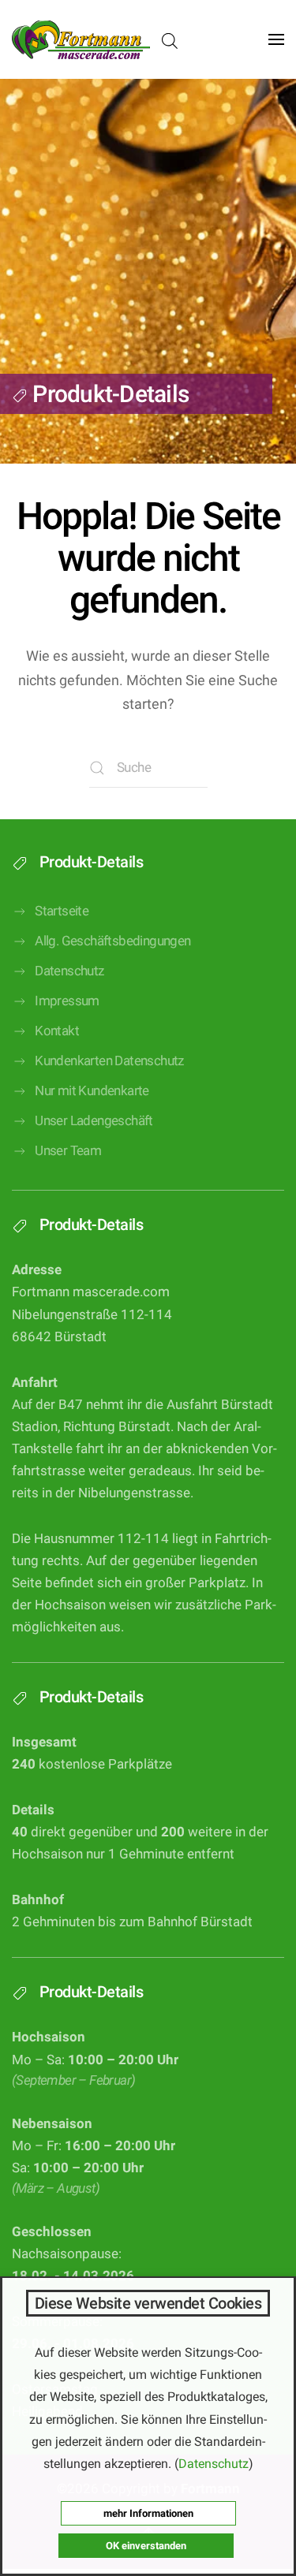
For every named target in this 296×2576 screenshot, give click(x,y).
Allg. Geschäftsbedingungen (112, 941)
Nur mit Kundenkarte (92, 1091)
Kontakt (57, 1031)
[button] (276, 39)
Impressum (67, 1001)
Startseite (62, 911)
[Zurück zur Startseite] (81, 39)
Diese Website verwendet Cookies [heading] (148, 2303)
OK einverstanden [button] (146, 2546)
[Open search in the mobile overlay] (170, 40)
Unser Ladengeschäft (94, 1121)
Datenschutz (69, 971)
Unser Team (68, 1151)
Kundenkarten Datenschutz (109, 1061)
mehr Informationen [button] (148, 2513)
